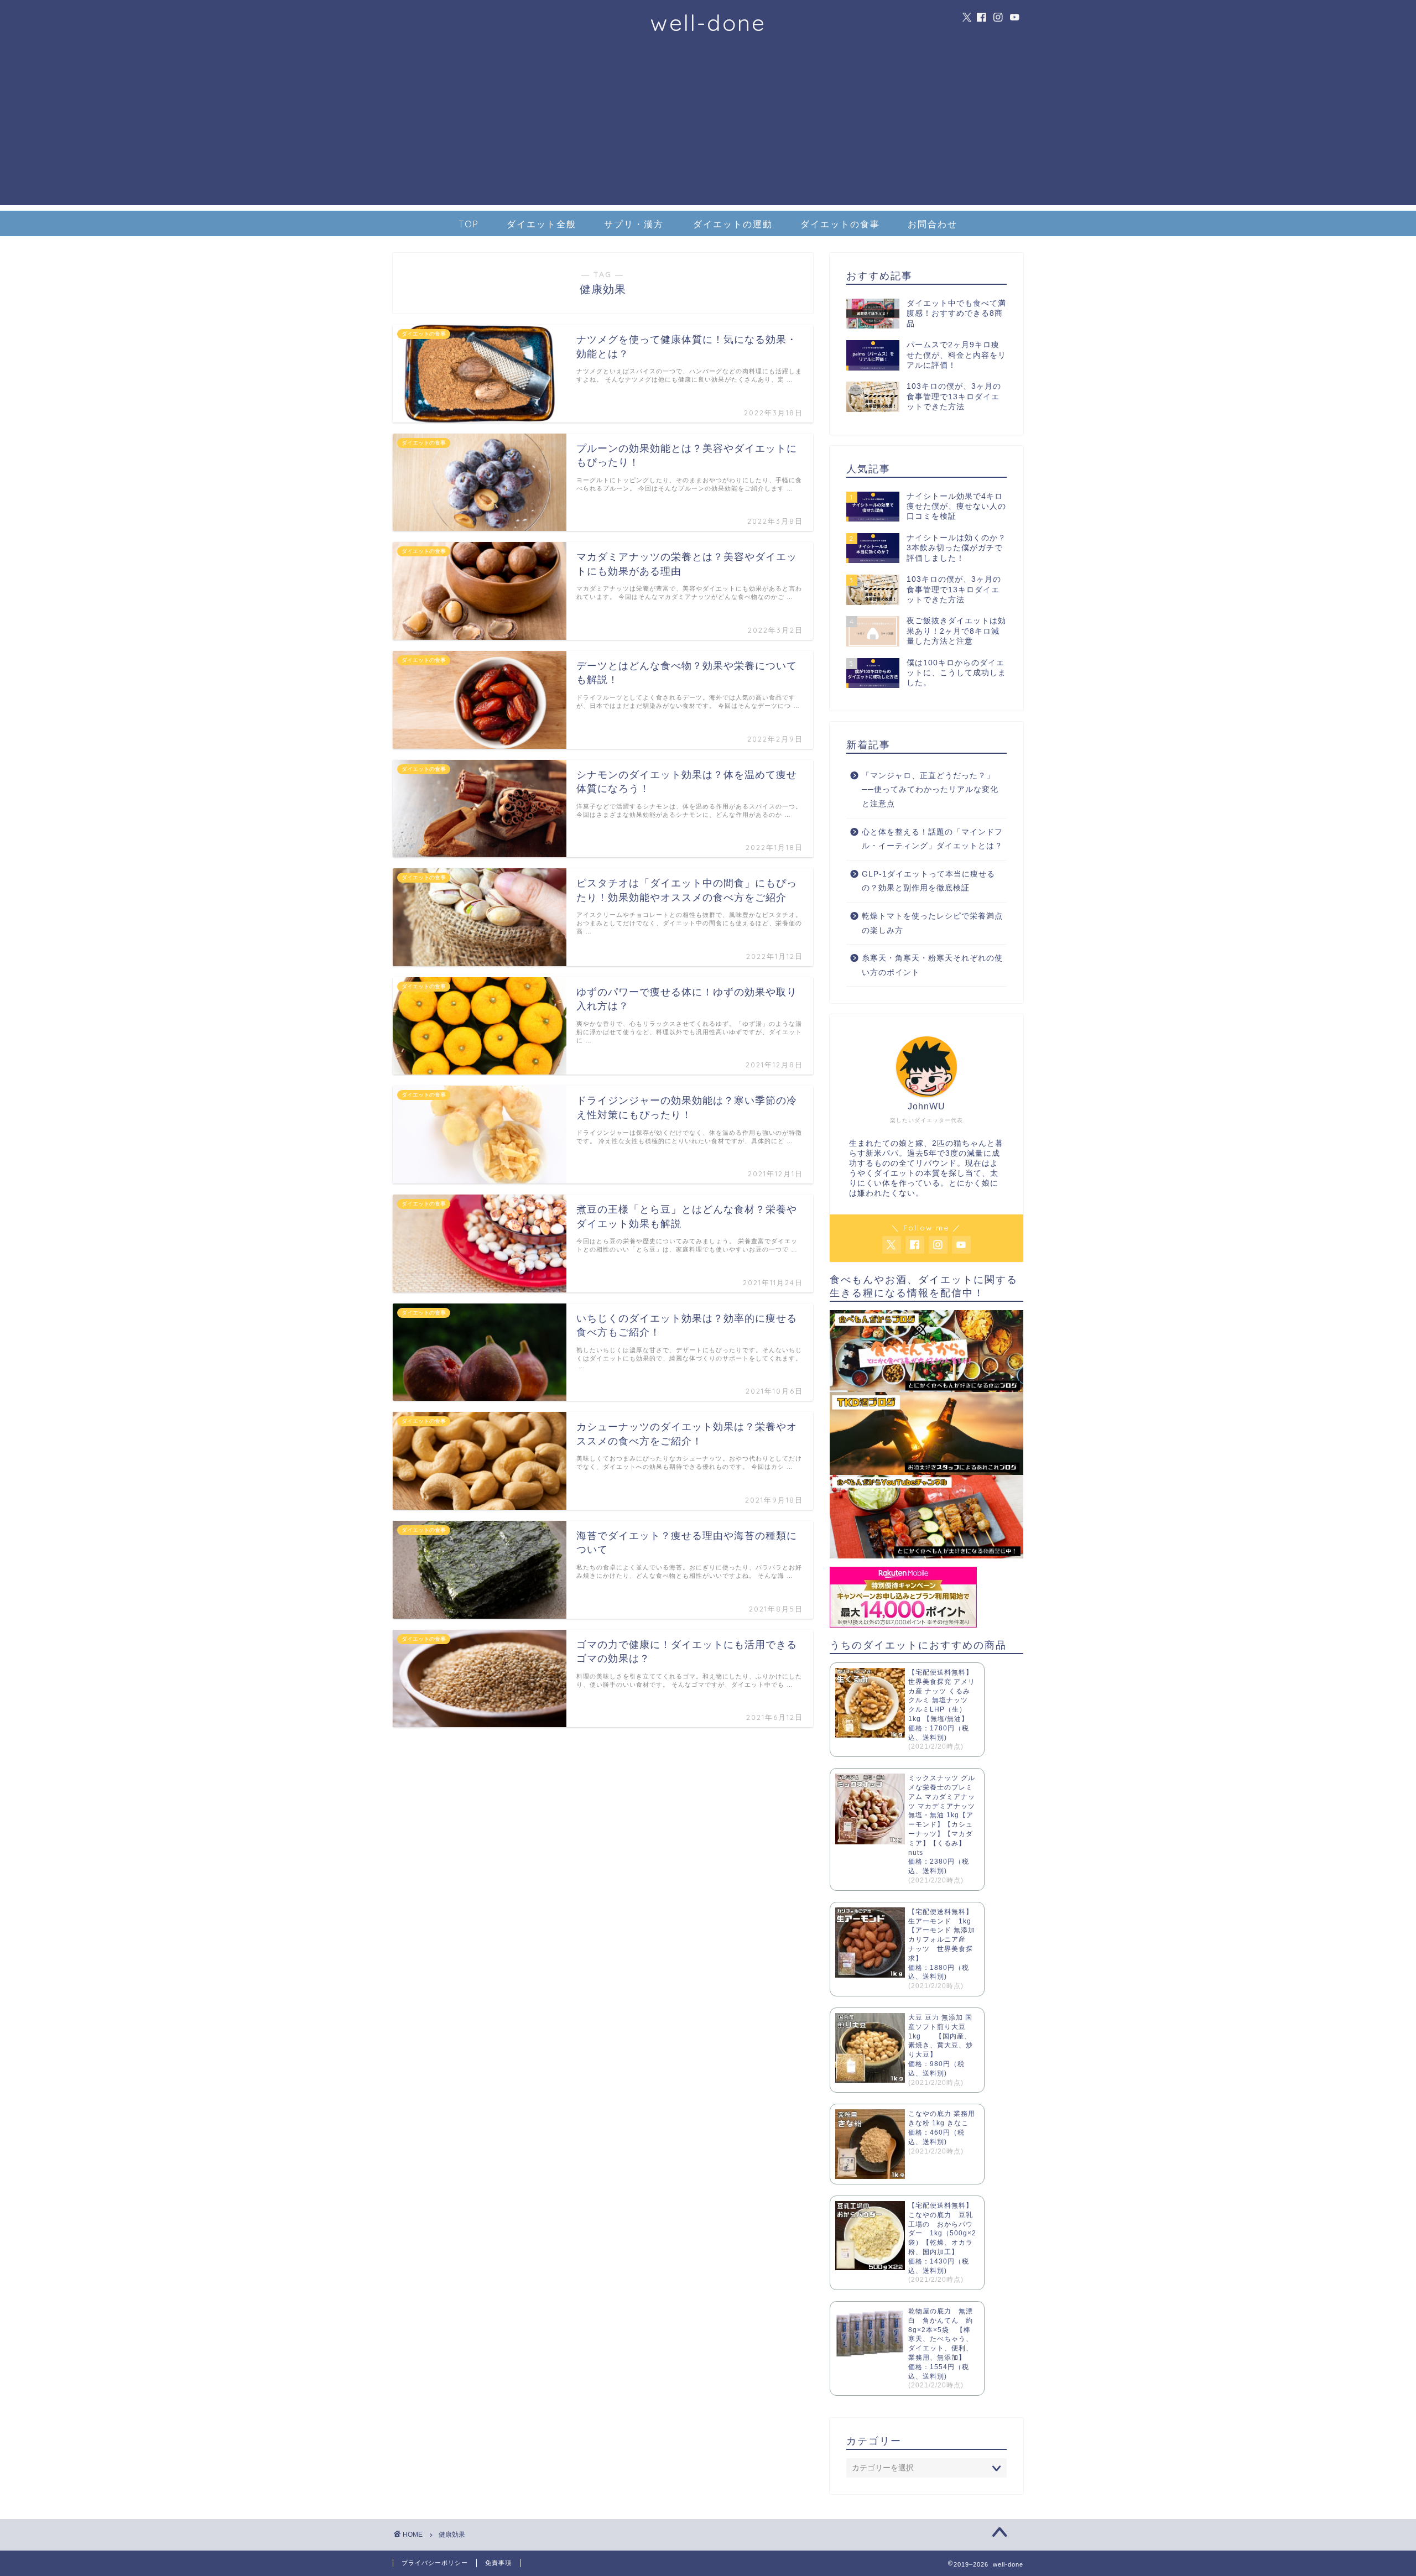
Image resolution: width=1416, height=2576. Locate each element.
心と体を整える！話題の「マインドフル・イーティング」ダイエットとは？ (932, 839)
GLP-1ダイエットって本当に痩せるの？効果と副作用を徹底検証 (928, 881)
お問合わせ (933, 224)
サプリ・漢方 (634, 224)
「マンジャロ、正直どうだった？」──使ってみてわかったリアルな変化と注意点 (930, 790)
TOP (469, 224)
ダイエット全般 (542, 224)
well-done (708, 22)
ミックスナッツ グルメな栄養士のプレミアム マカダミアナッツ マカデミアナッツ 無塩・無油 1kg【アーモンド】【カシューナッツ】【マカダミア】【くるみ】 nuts (942, 1815)
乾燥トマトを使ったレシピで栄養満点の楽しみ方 (932, 923)
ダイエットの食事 (840, 224)
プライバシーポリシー (435, 2563)
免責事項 (498, 2563)
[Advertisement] (708, 128)
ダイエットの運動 (733, 224)
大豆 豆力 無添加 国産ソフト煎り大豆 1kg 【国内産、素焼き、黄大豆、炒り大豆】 (941, 2036)
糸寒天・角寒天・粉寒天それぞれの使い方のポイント (932, 965)
